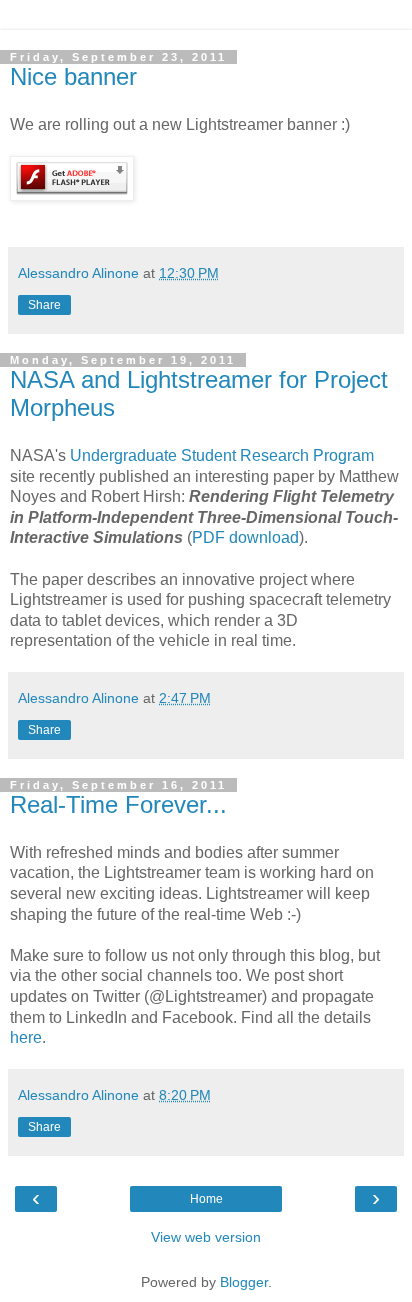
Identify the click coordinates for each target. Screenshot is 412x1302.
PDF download (245, 537)
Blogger (244, 1282)
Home (206, 1199)
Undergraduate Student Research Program (222, 455)
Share (44, 305)
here (26, 1037)
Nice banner (73, 76)
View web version (206, 1237)
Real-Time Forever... (118, 804)
